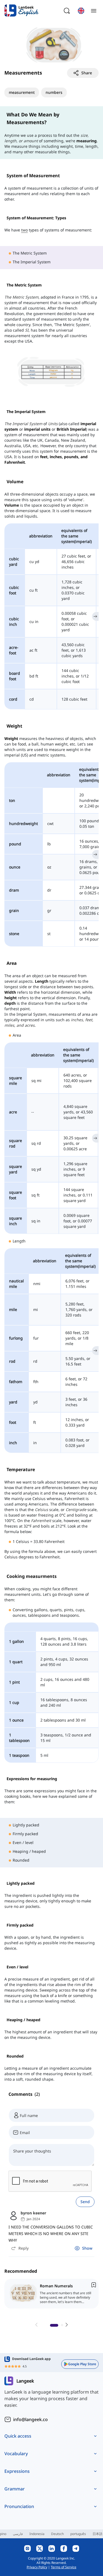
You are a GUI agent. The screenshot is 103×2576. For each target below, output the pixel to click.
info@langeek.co (30, 2419)
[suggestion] (53, 2294)
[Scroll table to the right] (95, 616)
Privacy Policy (37, 2567)
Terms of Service (64, 2567)
